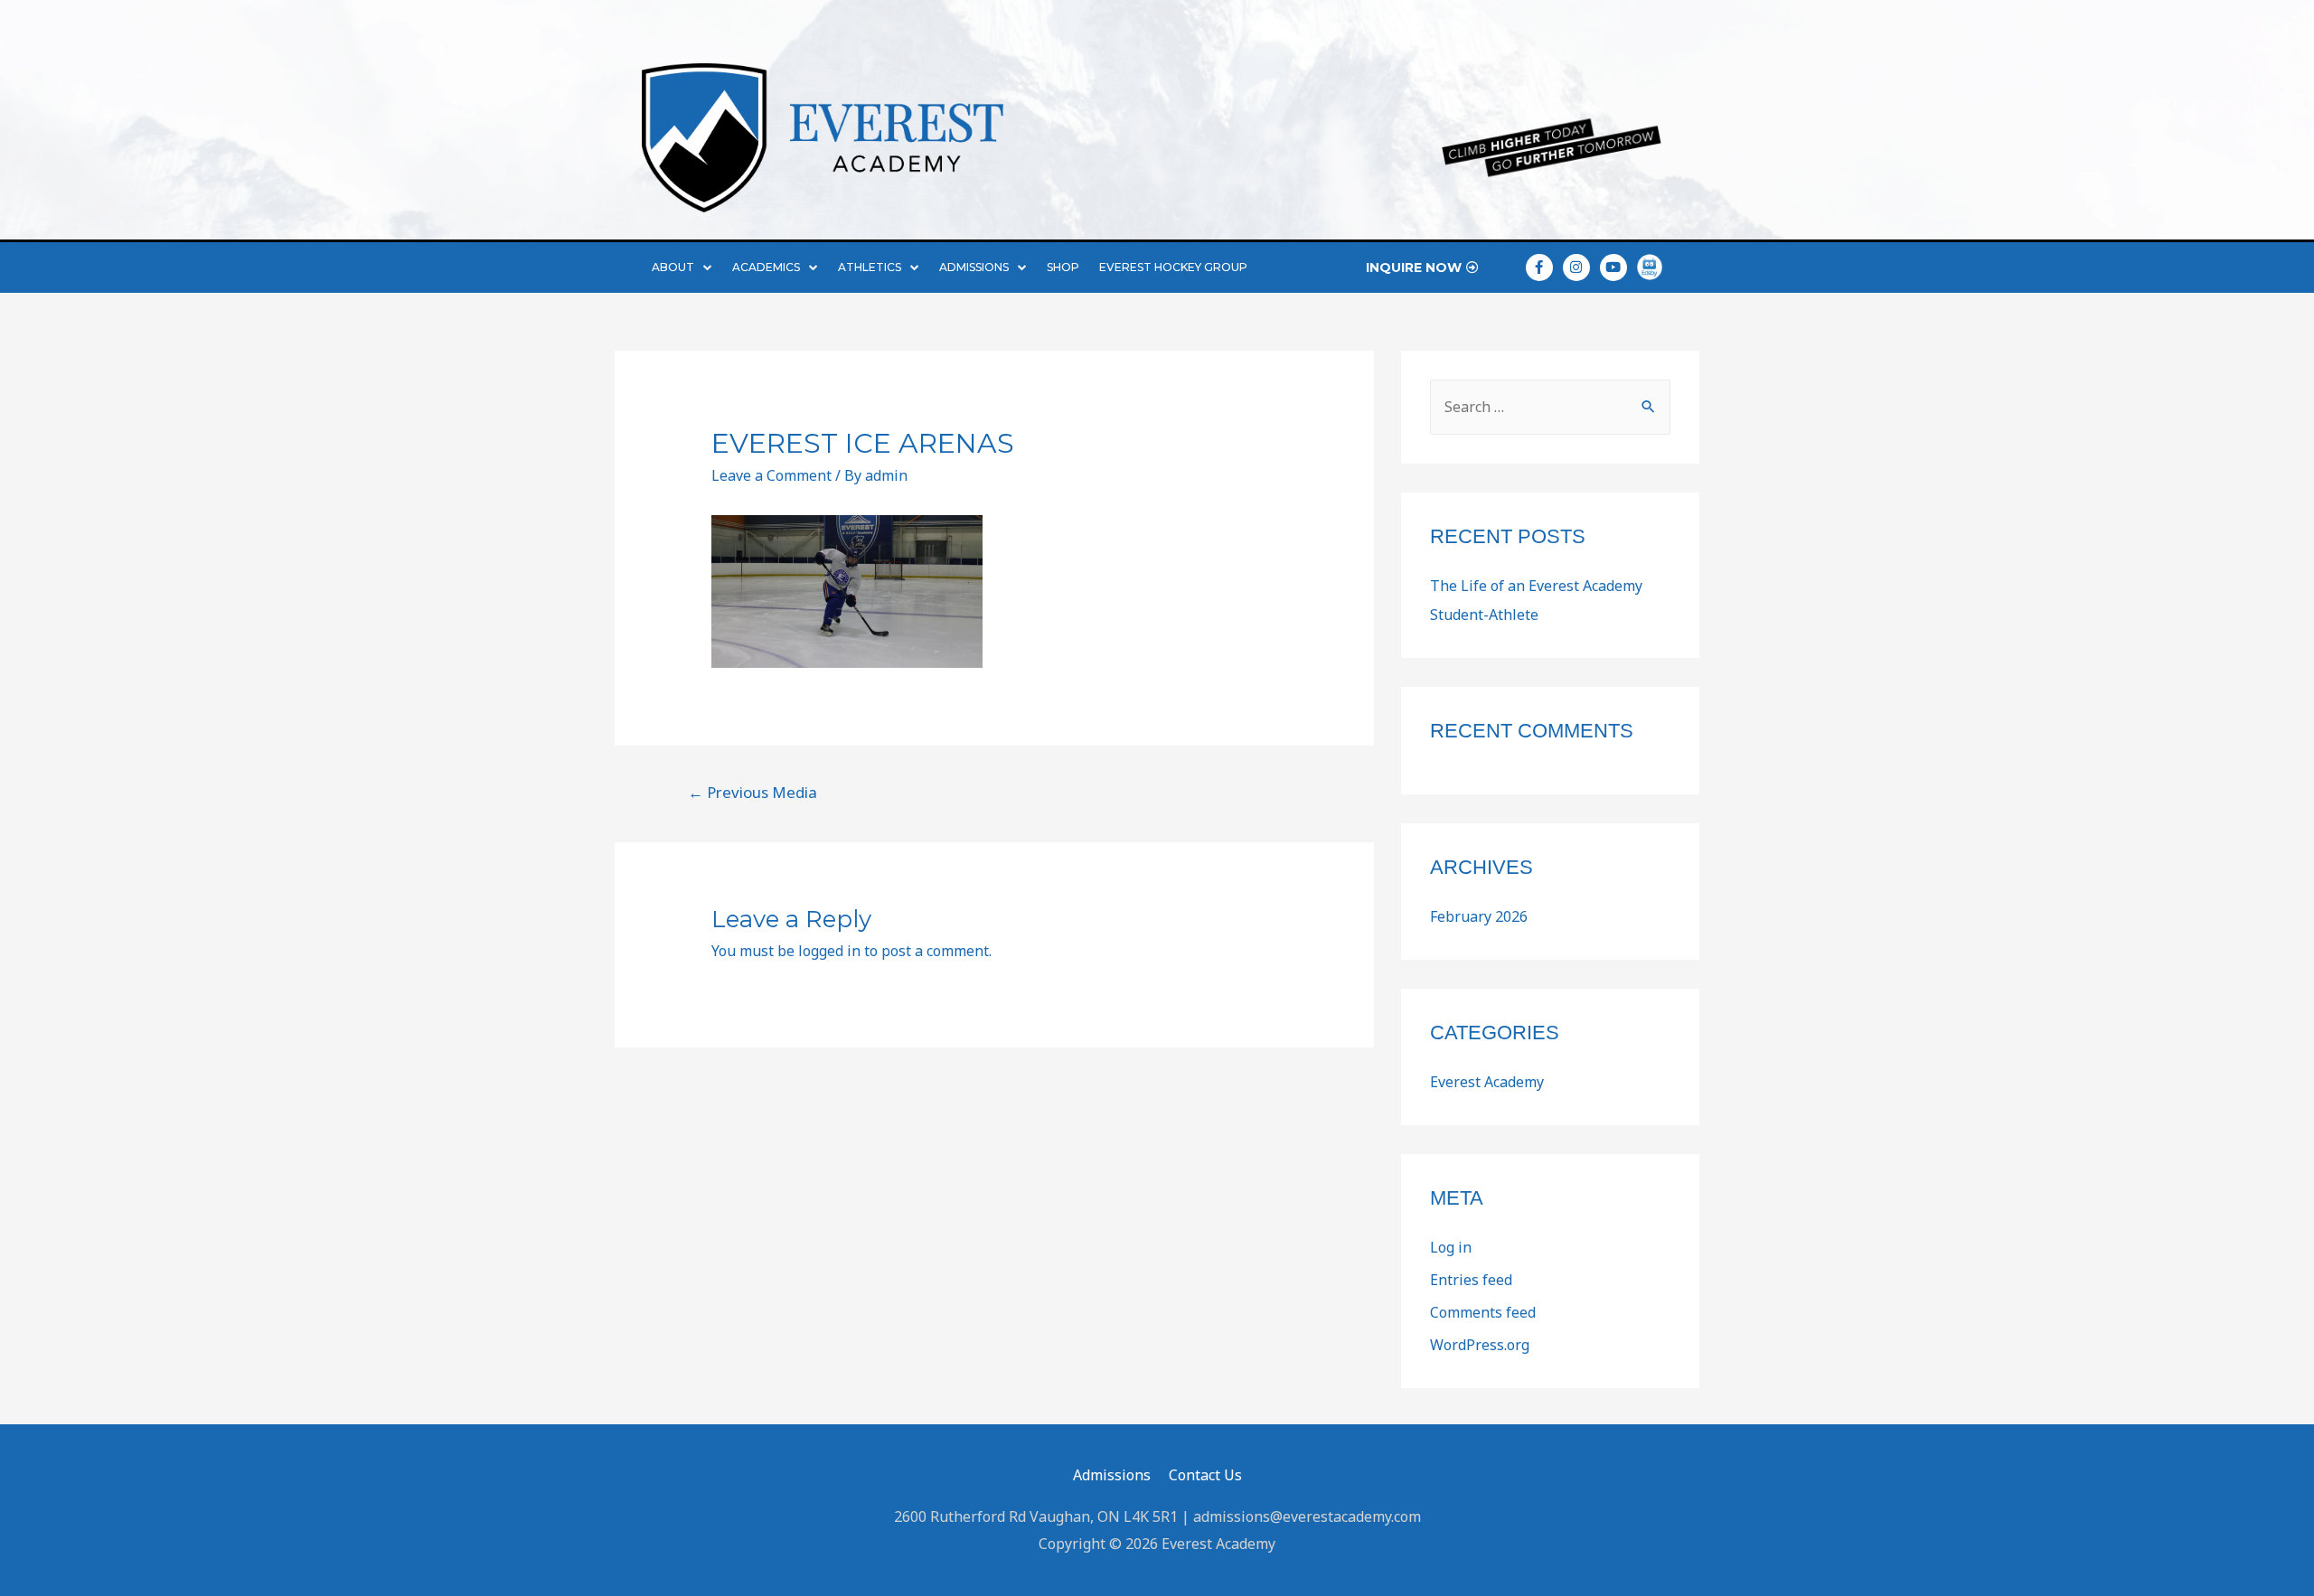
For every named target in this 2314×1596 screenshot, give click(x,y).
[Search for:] (1550, 407)
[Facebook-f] (1539, 268)
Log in (1451, 1247)
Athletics (870, 267)
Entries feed (1471, 1280)
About (673, 267)
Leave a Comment (771, 475)
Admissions (974, 267)
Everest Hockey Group (1173, 267)
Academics (766, 267)
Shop (1063, 267)
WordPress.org (1480, 1345)
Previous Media (753, 792)
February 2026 (1479, 916)
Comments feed (1483, 1312)
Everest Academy (1487, 1082)
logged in (829, 951)
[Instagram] (1576, 268)
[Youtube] (1613, 268)
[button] (1422, 268)
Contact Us (1205, 1475)
